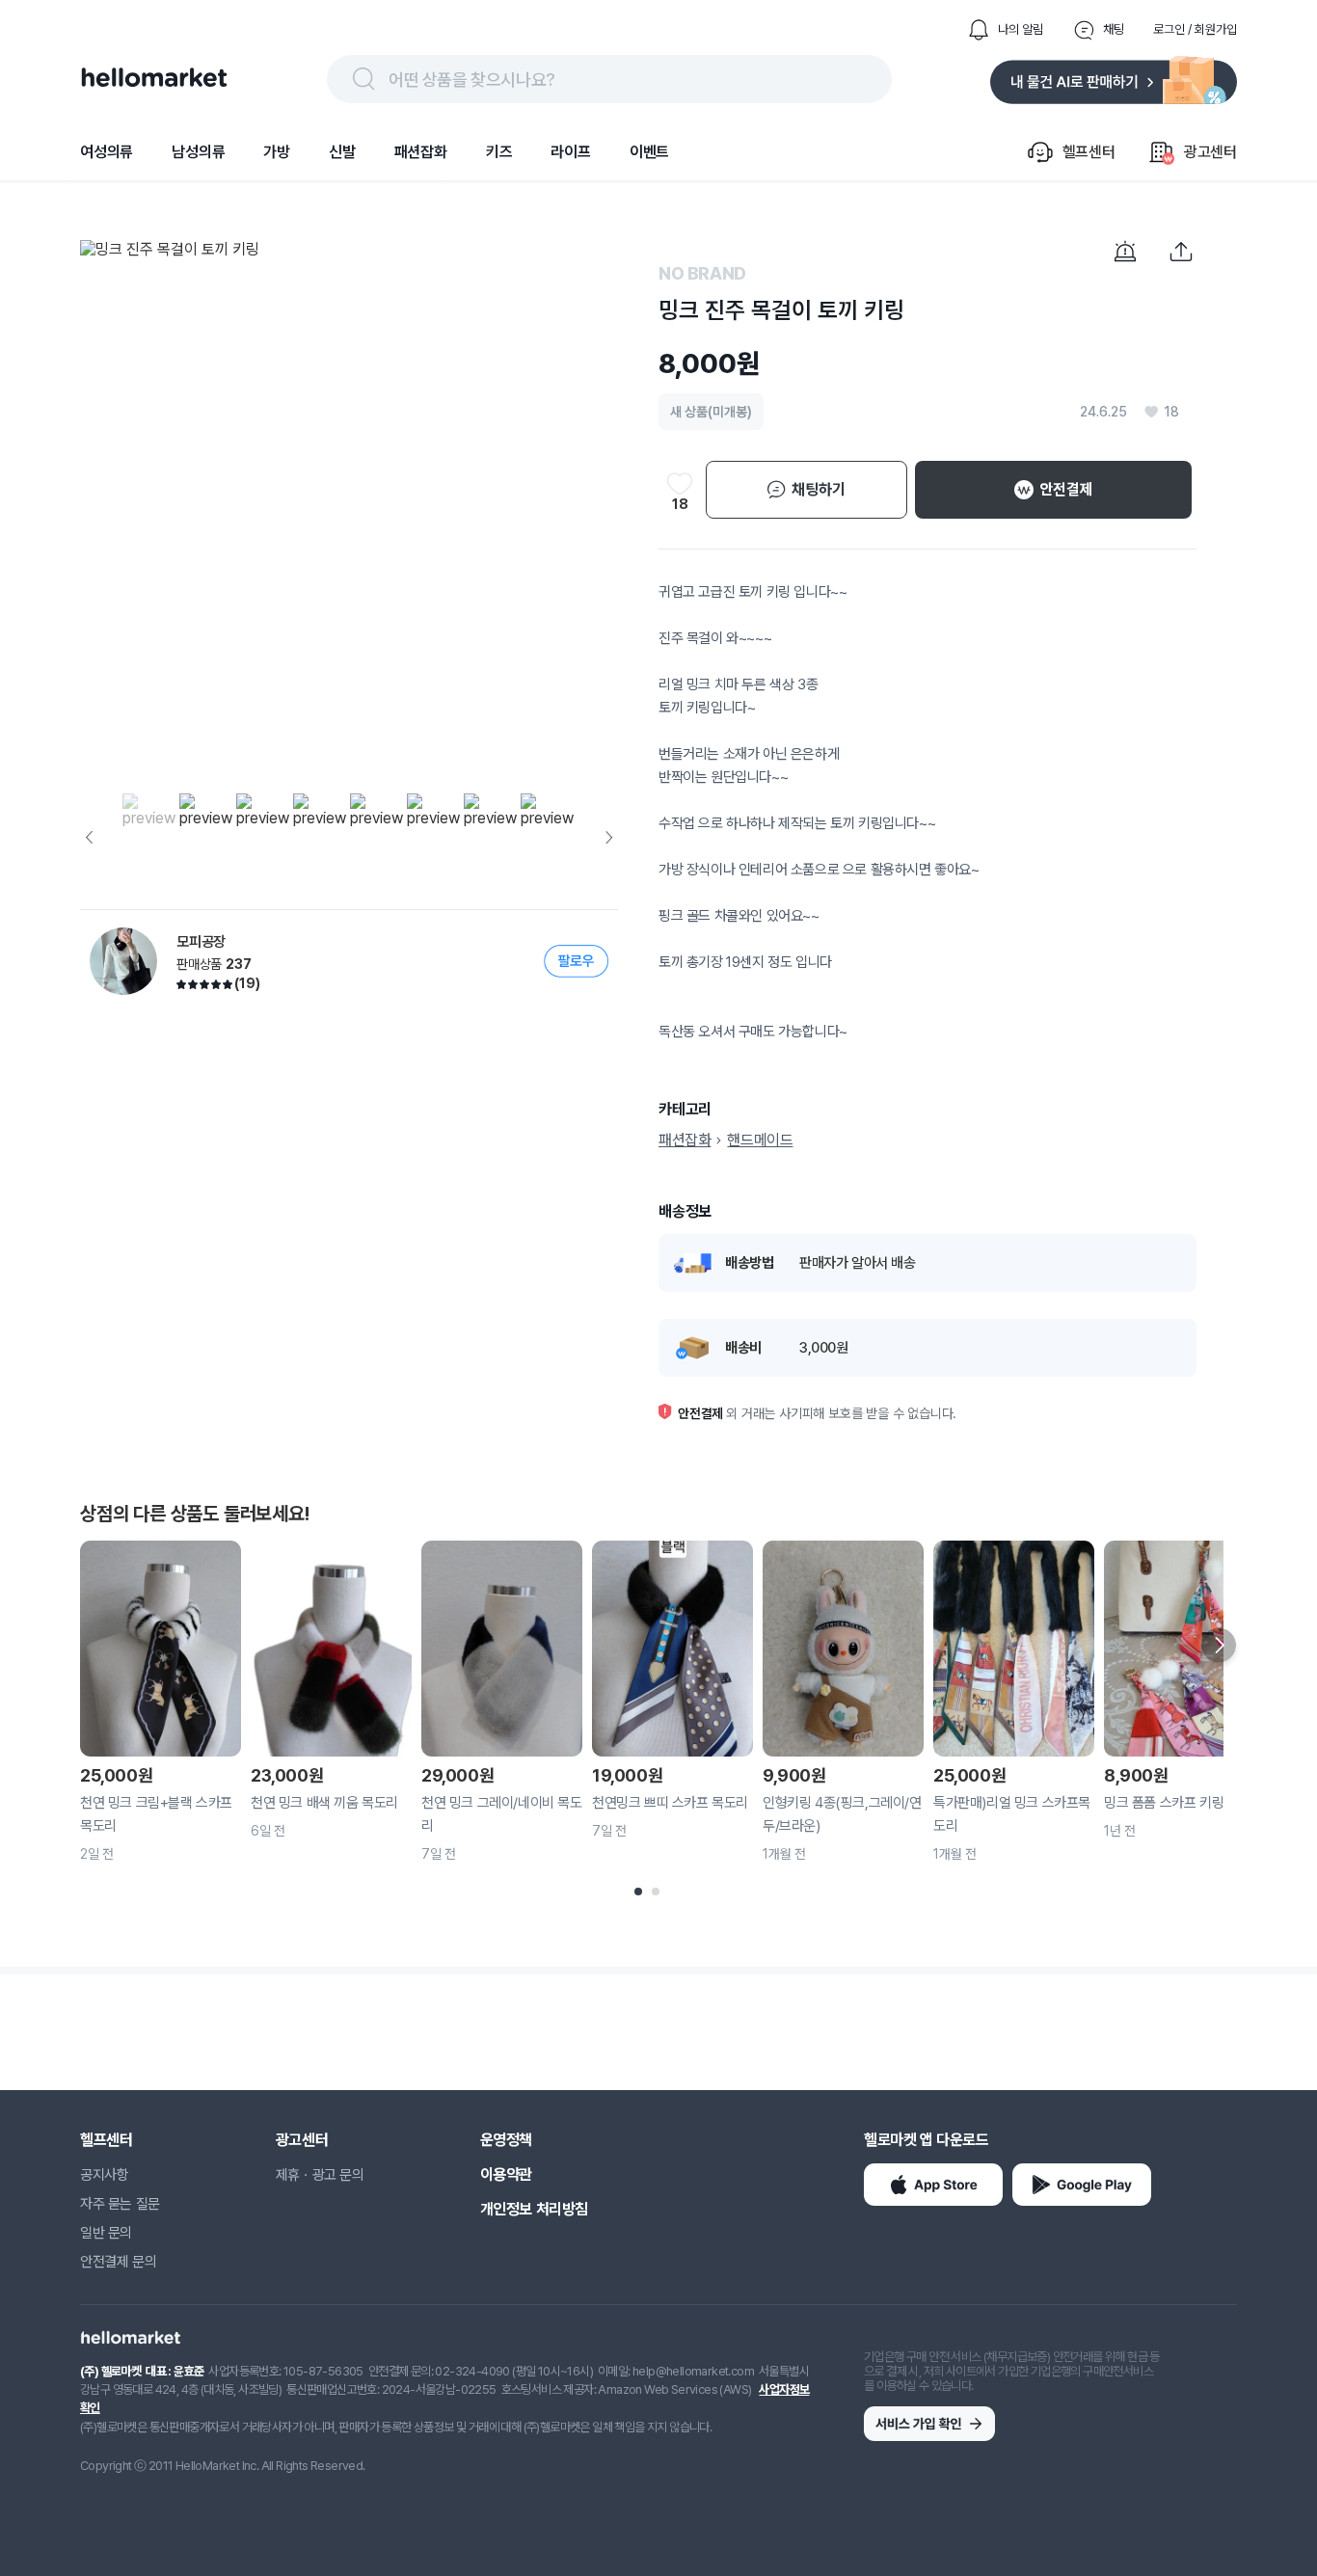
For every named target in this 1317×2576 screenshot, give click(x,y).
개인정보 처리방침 (534, 2209)
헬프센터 (106, 2140)
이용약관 (506, 2174)
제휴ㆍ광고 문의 (320, 2175)
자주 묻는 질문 (120, 2204)
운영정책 (506, 2140)
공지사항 (104, 2175)
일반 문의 (106, 2233)
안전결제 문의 (118, 2262)
